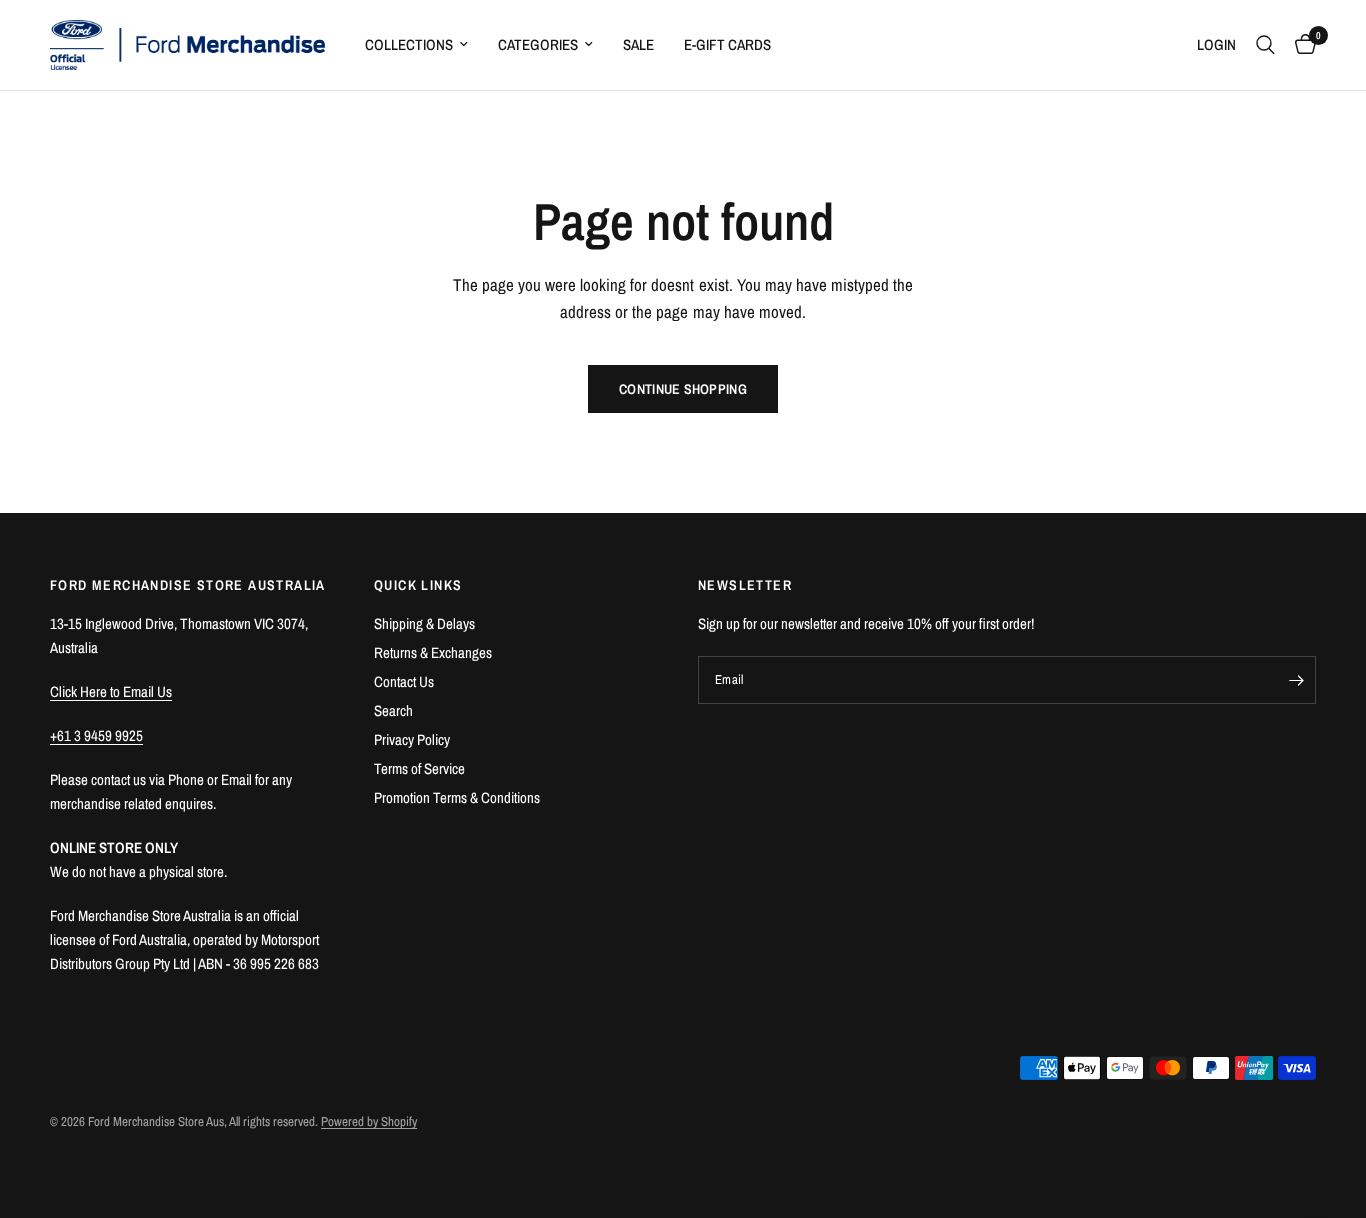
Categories (538, 44)
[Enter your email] (1296, 680)
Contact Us (404, 681)
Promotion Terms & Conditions (457, 797)
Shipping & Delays (424, 623)
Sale (638, 44)
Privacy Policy (412, 739)
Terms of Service (419, 768)
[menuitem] (416, 45)
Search (393, 710)
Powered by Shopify (369, 1121)
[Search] (1265, 45)
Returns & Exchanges (433, 652)
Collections (409, 44)
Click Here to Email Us (111, 691)
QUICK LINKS (418, 585)
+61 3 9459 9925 (96, 735)
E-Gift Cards (727, 44)
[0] (1300, 45)
